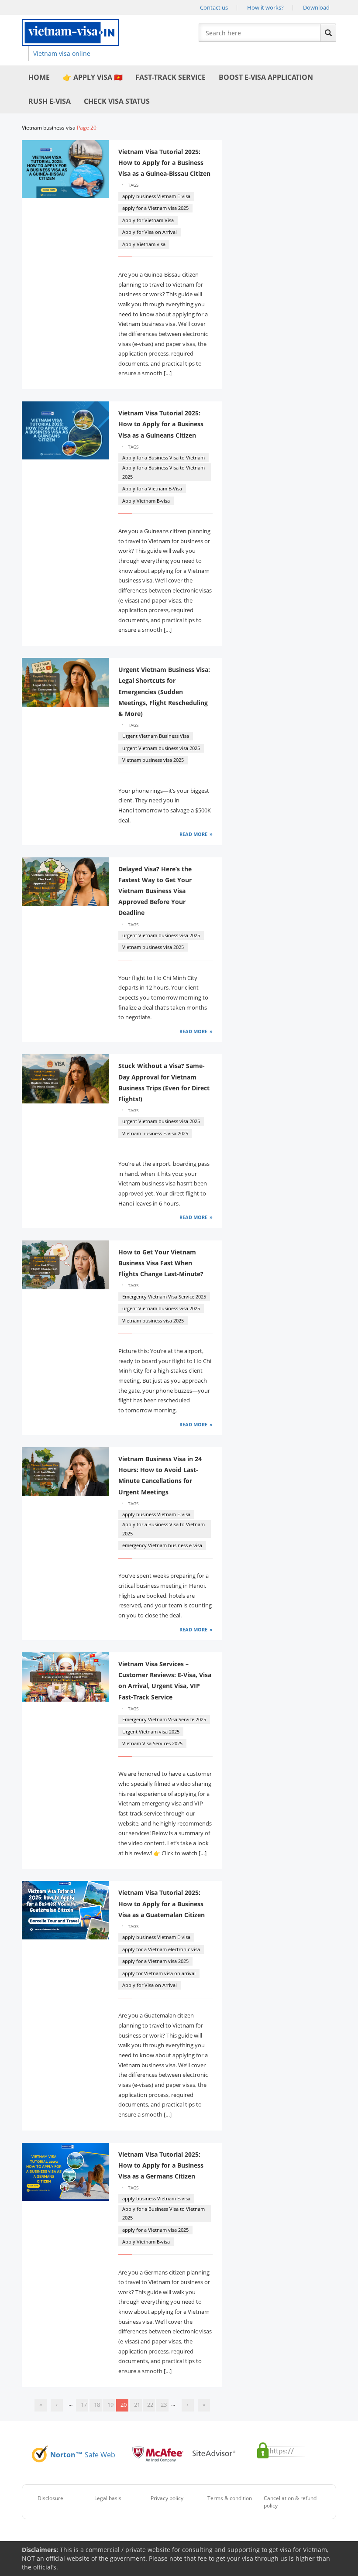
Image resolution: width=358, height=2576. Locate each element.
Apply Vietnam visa (144, 244)
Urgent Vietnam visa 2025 (151, 1732)
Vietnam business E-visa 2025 (155, 1133)
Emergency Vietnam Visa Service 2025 (164, 1297)
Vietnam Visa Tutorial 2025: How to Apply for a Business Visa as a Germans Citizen (161, 2165)
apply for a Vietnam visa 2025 (155, 208)
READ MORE (193, 834)
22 (150, 2405)
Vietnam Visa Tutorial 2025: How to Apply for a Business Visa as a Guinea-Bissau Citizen (164, 163)
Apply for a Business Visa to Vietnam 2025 (164, 472)
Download (316, 7)
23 (164, 2405)
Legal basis (108, 2498)
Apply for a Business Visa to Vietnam (164, 457)
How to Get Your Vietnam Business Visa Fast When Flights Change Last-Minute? (161, 1263)
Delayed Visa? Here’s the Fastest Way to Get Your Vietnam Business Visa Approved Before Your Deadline (155, 891)
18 (97, 2405)
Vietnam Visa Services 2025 (152, 1743)
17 (84, 2405)
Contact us (214, 7)
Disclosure (50, 2498)
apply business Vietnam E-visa (156, 196)
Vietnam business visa (49, 128)
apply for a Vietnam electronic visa (161, 1949)
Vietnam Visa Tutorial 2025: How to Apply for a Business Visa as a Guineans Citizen (161, 424)
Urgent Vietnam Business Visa (156, 736)
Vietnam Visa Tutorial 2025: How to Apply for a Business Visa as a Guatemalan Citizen (162, 1903)
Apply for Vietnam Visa (148, 220)
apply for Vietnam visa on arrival (159, 1973)
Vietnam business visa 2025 (153, 760)
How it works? (265, 7)
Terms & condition (230, 2498)
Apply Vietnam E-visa (146, 501)
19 (110, 2405)
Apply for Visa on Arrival (150, 232)
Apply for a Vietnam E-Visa (152, 488)
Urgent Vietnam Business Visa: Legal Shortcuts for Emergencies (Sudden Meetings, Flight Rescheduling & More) (164, 692)
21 (137, 2405)
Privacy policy (167, 2498)
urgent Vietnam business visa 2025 (161, 748)
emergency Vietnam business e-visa (162, 1545)
